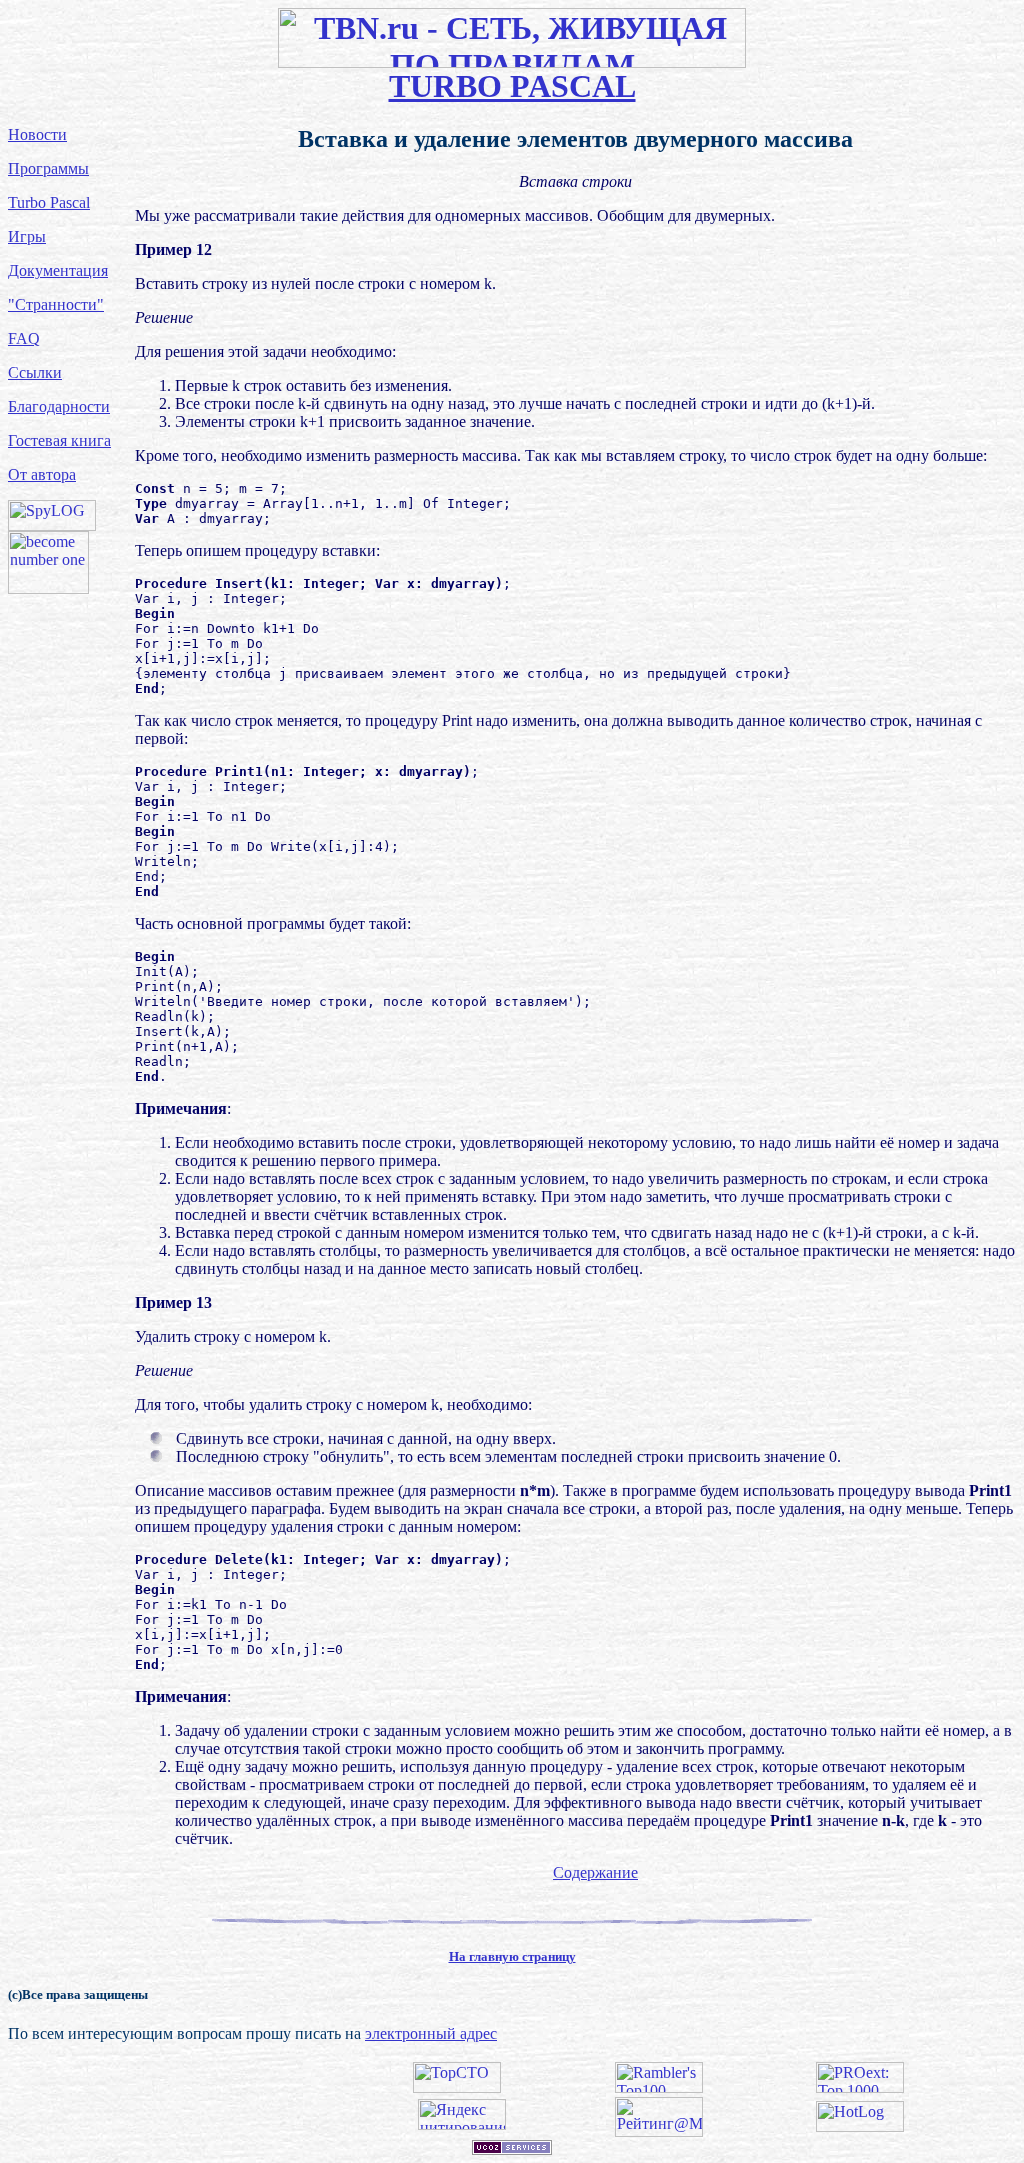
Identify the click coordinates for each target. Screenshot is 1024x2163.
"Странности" (56, 304)
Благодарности (59, 406)
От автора (42, 474)
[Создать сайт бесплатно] (512, 2149)
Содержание (595, 1872)
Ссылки (35, 372)
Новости (37, 134)
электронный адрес (431, 2033)
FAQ (24, 338)
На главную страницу (512, 1956)
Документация (58, 270)
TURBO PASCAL (512, 86)
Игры (27, 236)
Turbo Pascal (49, 202)
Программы (48, 168)
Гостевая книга (59, 440)
